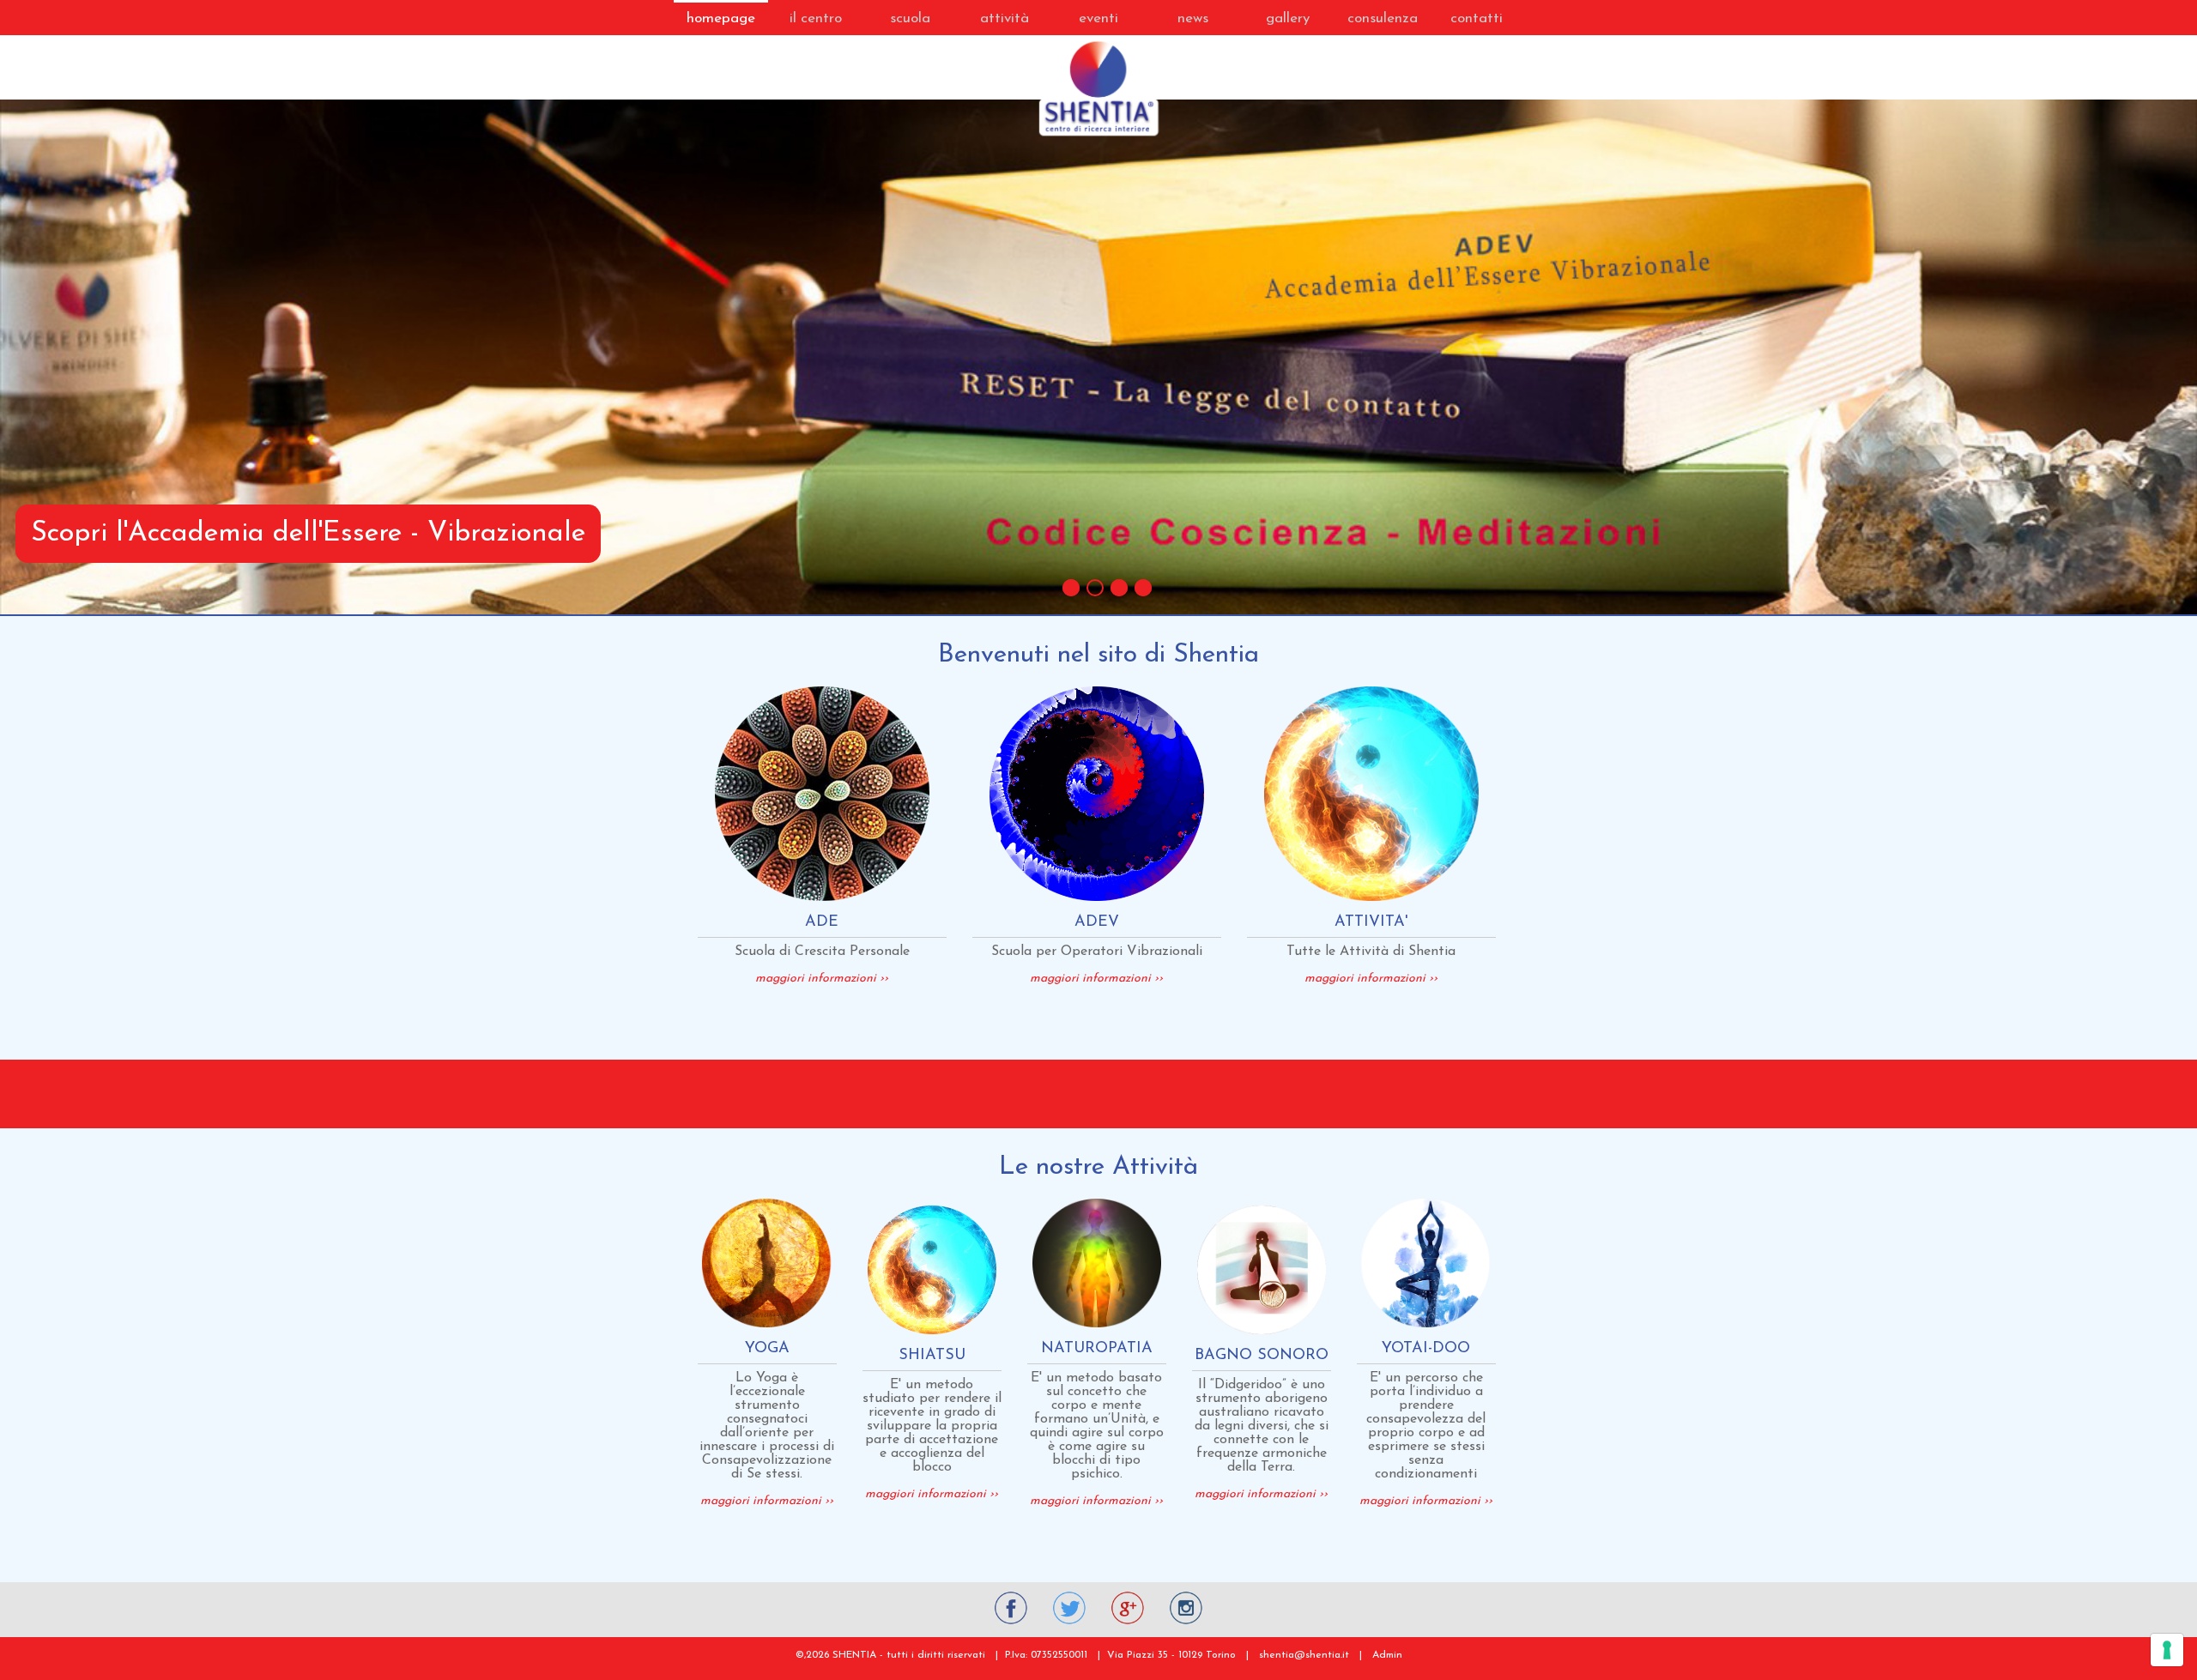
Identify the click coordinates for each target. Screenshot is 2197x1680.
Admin (1387, 1655)
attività (1005, 18)
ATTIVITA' (1371, 922)
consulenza (1383, 18)
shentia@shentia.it (1304, 1655)
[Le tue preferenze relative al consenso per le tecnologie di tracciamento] (2167, 1650)
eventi (1098, 18)
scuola (910, 18)
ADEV (1097, 922)
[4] (1143, 588)
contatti (1477, 18)
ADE (822, 922)
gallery (1288, 18)
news (1193, 18)
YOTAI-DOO (1426, 1349)
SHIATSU (932, 1356)
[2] (1095, 588)
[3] (1119, 588)
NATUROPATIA (1097, 1349)
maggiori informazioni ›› (822, 979)
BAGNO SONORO (1262, 1356)
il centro (816, 18)
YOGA (767, 1349)
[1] (1071, 588)
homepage (721, 18)
